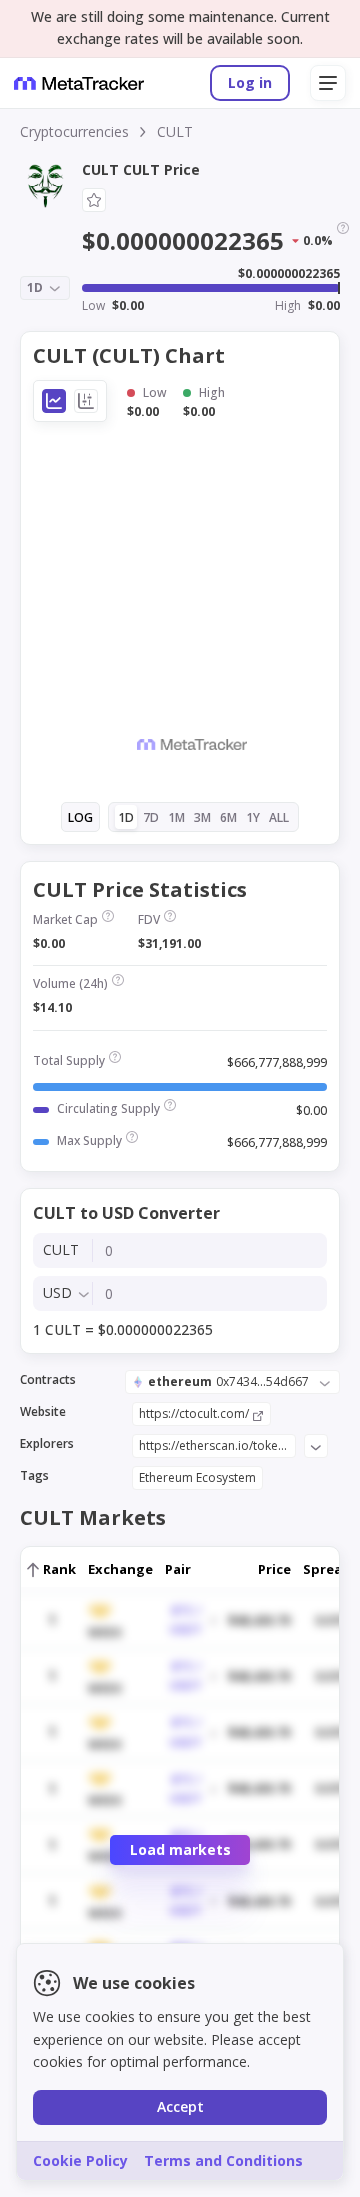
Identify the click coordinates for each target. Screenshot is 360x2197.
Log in (250, 82)
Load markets (180, 1849)
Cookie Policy (80, 2160)
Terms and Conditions (223, 2160)
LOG (80, 817)
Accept (180, 2106)
